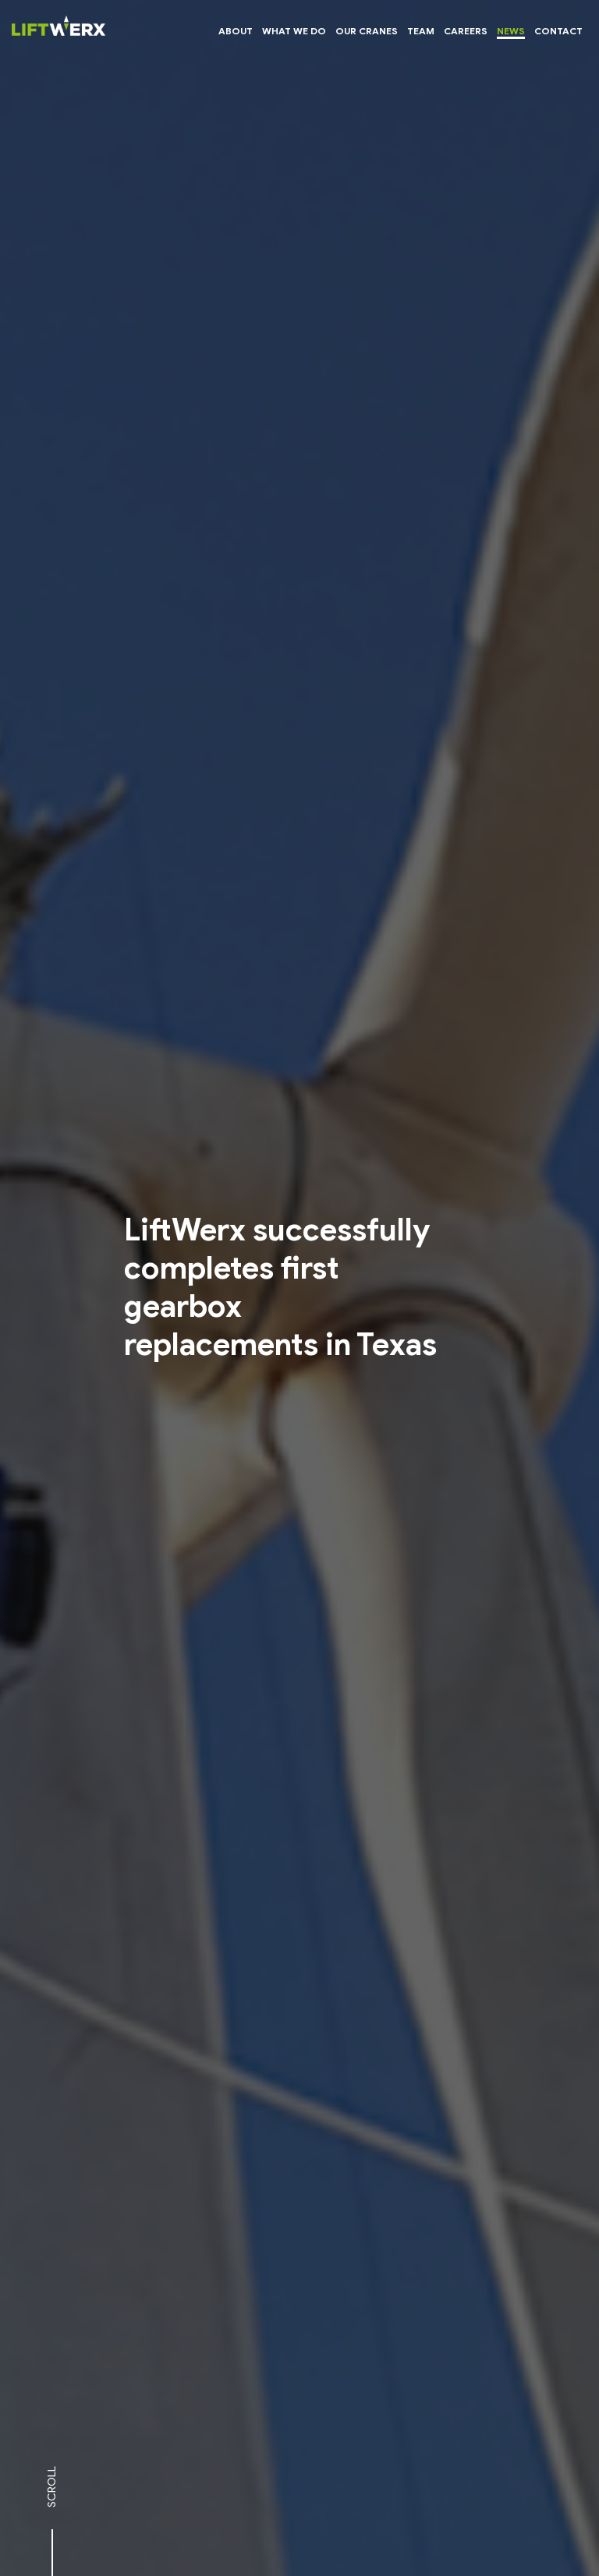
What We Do (294, 31)
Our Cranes (367, 31)
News (511, 31)
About (236, 31)
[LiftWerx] (58, 30)
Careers (466, 31)
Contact (558, 31)
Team (421, 31)
